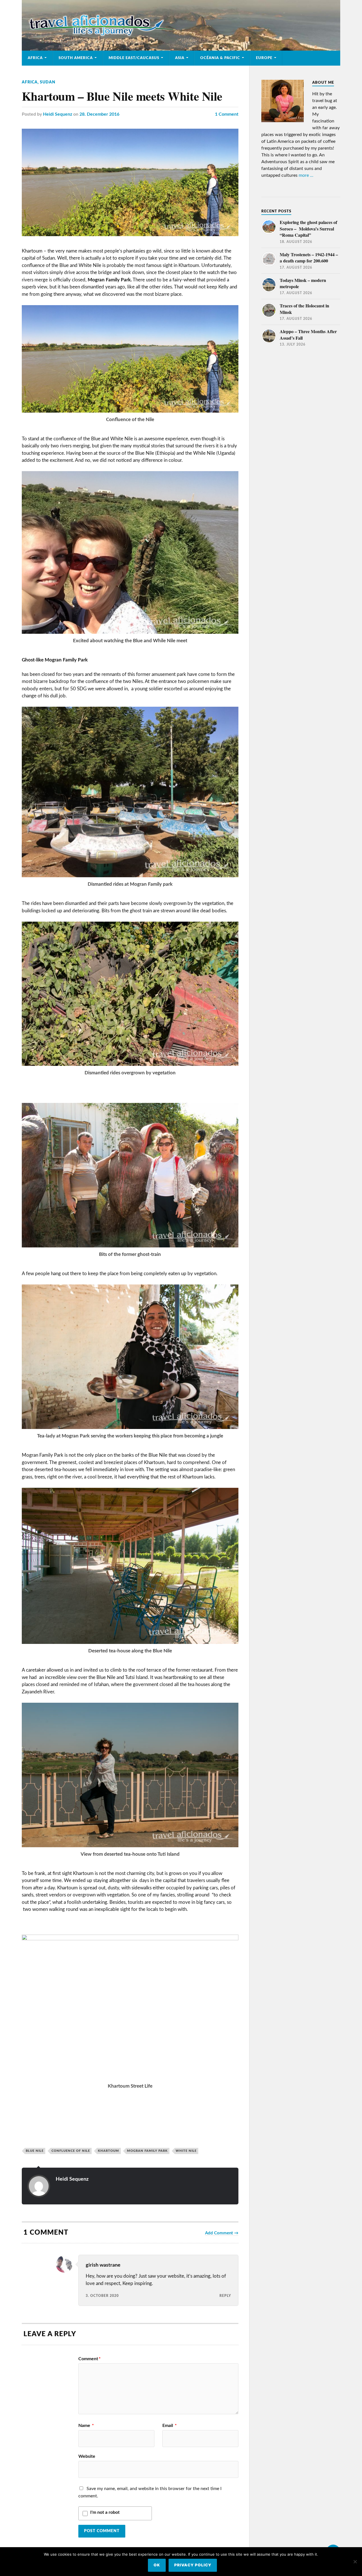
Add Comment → (222, 2233)
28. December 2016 (99, 114)
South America (76, 58)
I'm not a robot (105, 2512)
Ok (157, 2565)
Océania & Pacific (220, 58)
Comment (90, 2359)
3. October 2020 (102, 2296)
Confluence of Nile (71, 2151)
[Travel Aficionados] (181, 25)
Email (170, 2426)
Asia (180, 58)
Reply (225, 2296)
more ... (306, 175)
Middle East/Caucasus (134, 58)
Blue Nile (35, 2151)
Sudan (48, 82)
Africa (35, 58)
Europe (264, 58)
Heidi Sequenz (58, 114)
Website (87, 2456)
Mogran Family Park (147, 2151)
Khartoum (108, 2151)
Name (86, 2426)
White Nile (186, 2151)
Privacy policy (193, 2565)
